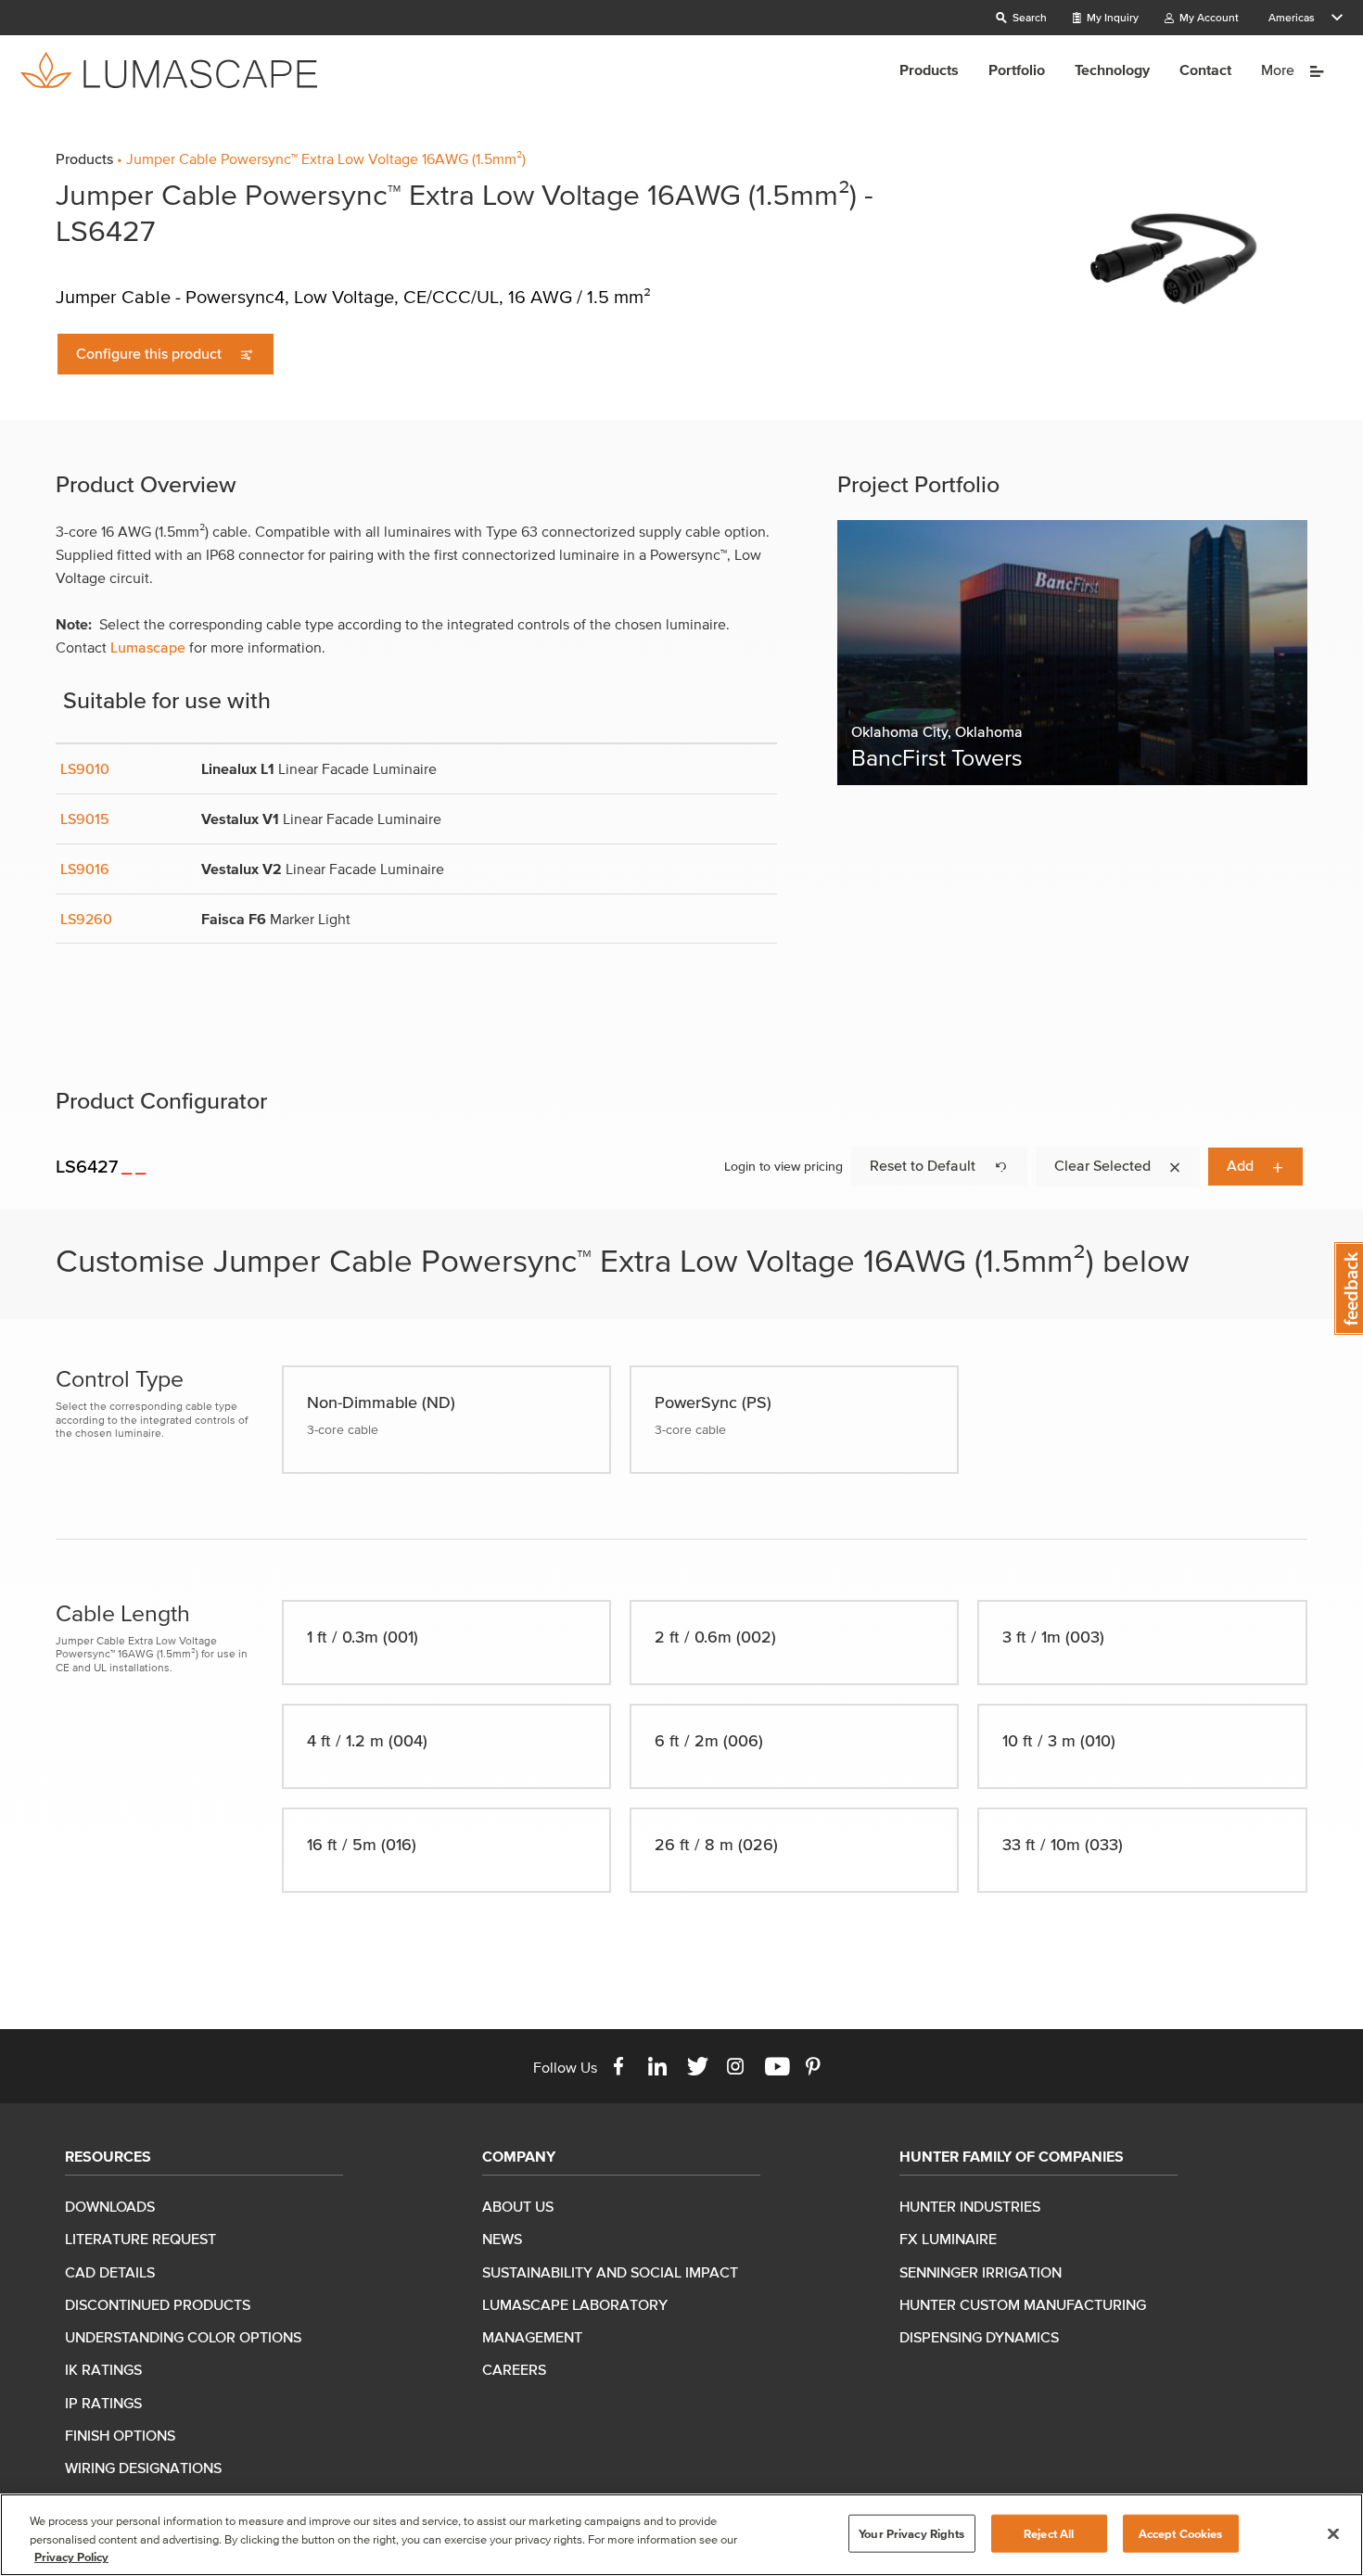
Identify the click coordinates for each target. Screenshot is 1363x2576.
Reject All (1049, 2533)
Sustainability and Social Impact (610, 2272)
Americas (1292, 17)
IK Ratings (103, 2369)
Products (929, 70)
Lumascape (148, 647)
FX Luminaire (948, 2239)
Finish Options (120, 2435)
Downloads (110, 2206)
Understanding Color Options (183, 2337)
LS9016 (85, 869)
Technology (1112, 70)
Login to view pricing (783, 1167)
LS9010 (85, 768)
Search (1028, 17)
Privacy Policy (71, 2557)
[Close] (1333, 2533)
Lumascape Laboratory (575, 2304)
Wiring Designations (143, 2468)
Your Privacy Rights (911, 2533)
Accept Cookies (1181, 2533)
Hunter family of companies (1012, 2156)
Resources (108, 2156)
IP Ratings (103, 2403)
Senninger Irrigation (981, 2272)
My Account (1208, 17)
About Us (518, 2206)
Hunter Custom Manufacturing (1023, 2304)
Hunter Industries (970, 2206)
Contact (1205, 70)
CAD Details (110, 2272)
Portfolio (1017, 70)
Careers (514, 2369)
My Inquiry (1111, 17)
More (1280, 70)
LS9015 (85, 818)
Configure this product (151, 353)
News (502, 2239)
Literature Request (140, 2239)
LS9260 (86, 919)
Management (532, 2337)
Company (519, 2156)
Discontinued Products (158, 2304)
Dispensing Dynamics (979, 2337)
